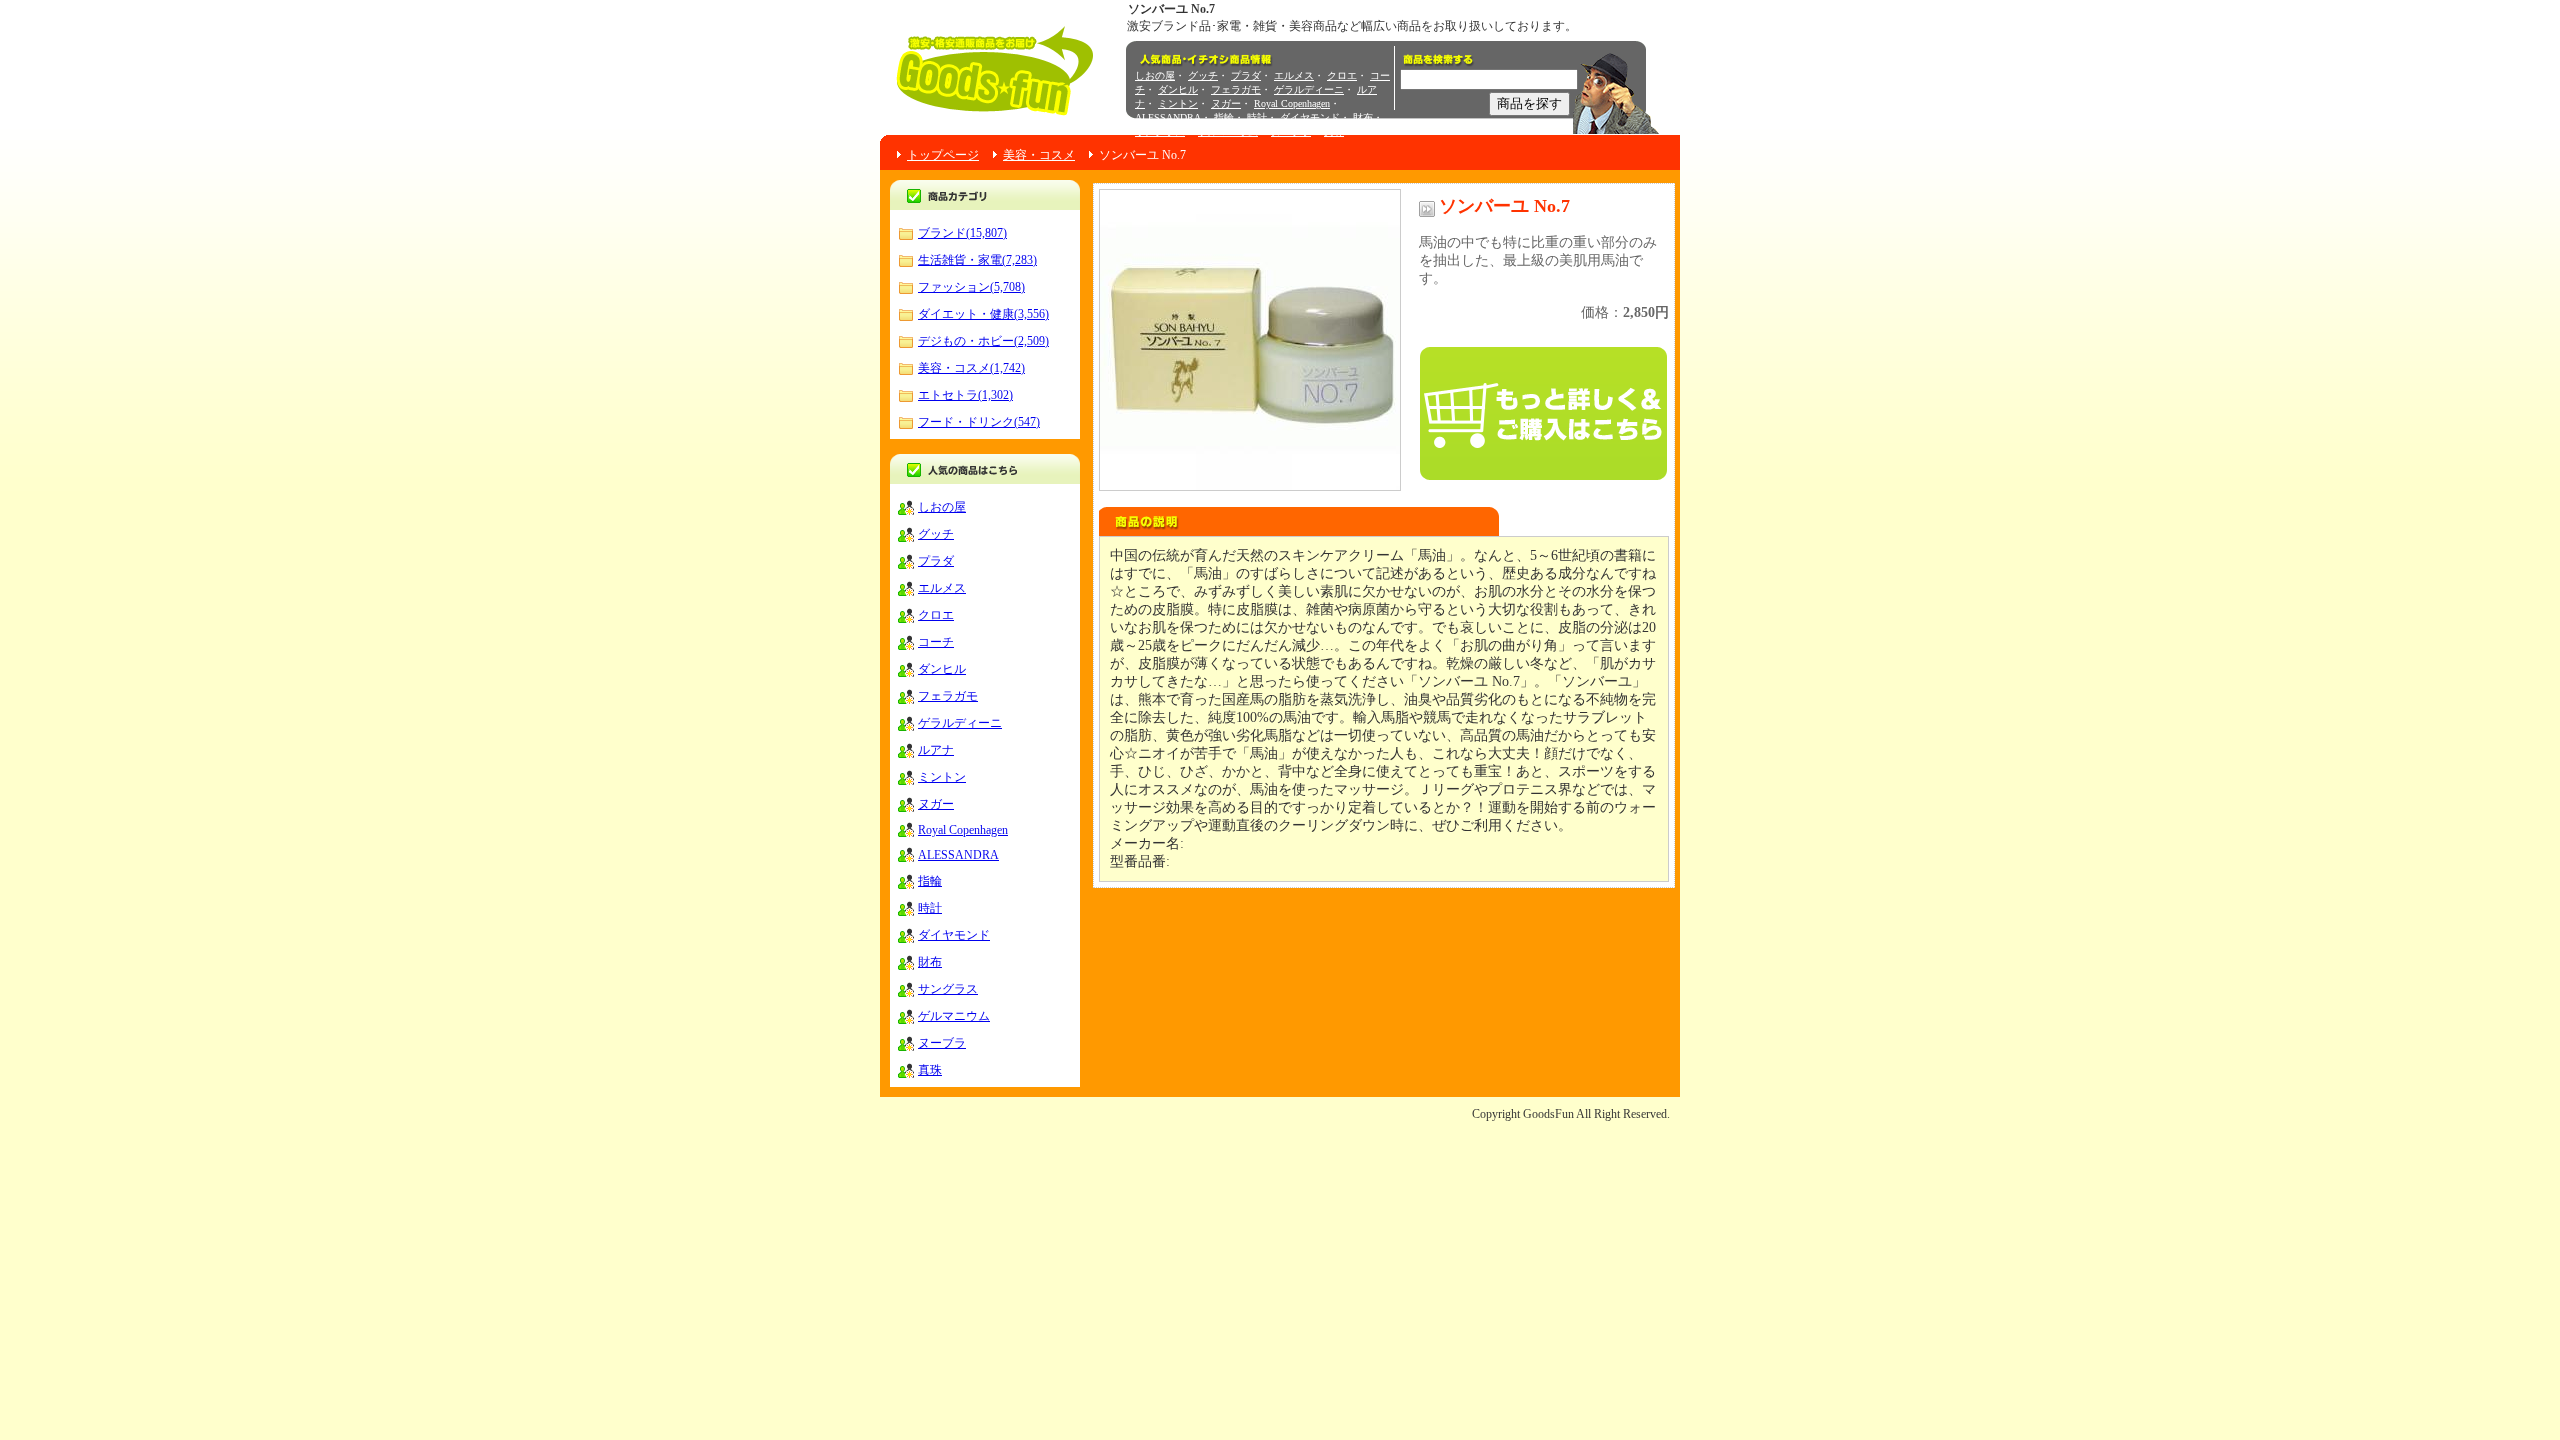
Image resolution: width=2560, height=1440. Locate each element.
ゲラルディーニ (1309, 89)
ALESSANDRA (1168, 117)
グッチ (1203, 75)
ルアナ (936, 750)
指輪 (1224, 117)
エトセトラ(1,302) (965, 395)
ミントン (1178, 103)
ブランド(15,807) (962, 233)
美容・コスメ (1039, 155)
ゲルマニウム (1228, 131)
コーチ (936, 642)
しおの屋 (1155, 75)
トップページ (943, 155)
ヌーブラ (1291, 131)
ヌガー (1226, 103)
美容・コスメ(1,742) (971, 368)
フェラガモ (1236, 89)
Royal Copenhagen (1292, 103)
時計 (1257, 117)
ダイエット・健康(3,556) (983, 314)
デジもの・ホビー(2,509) (983, 341)
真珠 (1334, 131)
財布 (1363, 117)
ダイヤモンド (1310, 117)
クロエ (1342, 75)
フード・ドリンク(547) (979, 422)
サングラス (1160, 131)
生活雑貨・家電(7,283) (977, 260)
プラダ (1246, 75)
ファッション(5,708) (971, 287)
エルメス (1294, 75)
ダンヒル (1178, 89)
